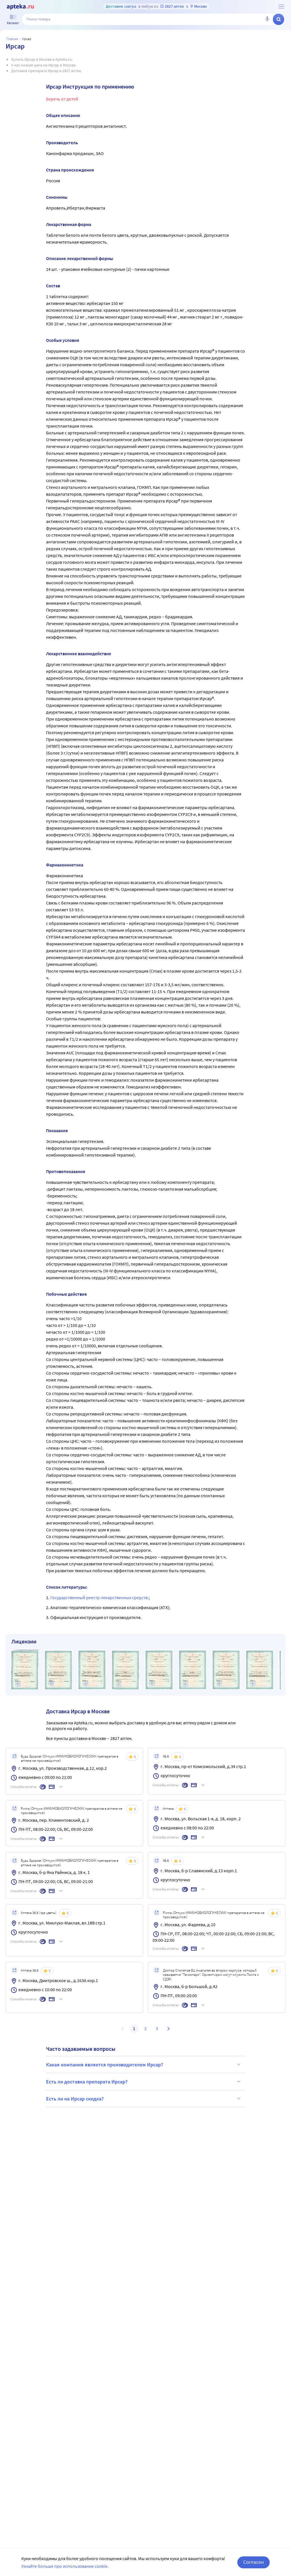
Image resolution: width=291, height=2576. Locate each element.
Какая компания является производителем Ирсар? (105, 2065)
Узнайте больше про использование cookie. (65, 2566)
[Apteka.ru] (20, 7)
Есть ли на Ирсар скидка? (75, 2099)
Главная (12, 39)
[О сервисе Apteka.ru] (281, 7)
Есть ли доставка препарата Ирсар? (87, 2082)
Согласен (253, 2562)
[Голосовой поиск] (267, 19)
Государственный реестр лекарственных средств (99, 1597)
